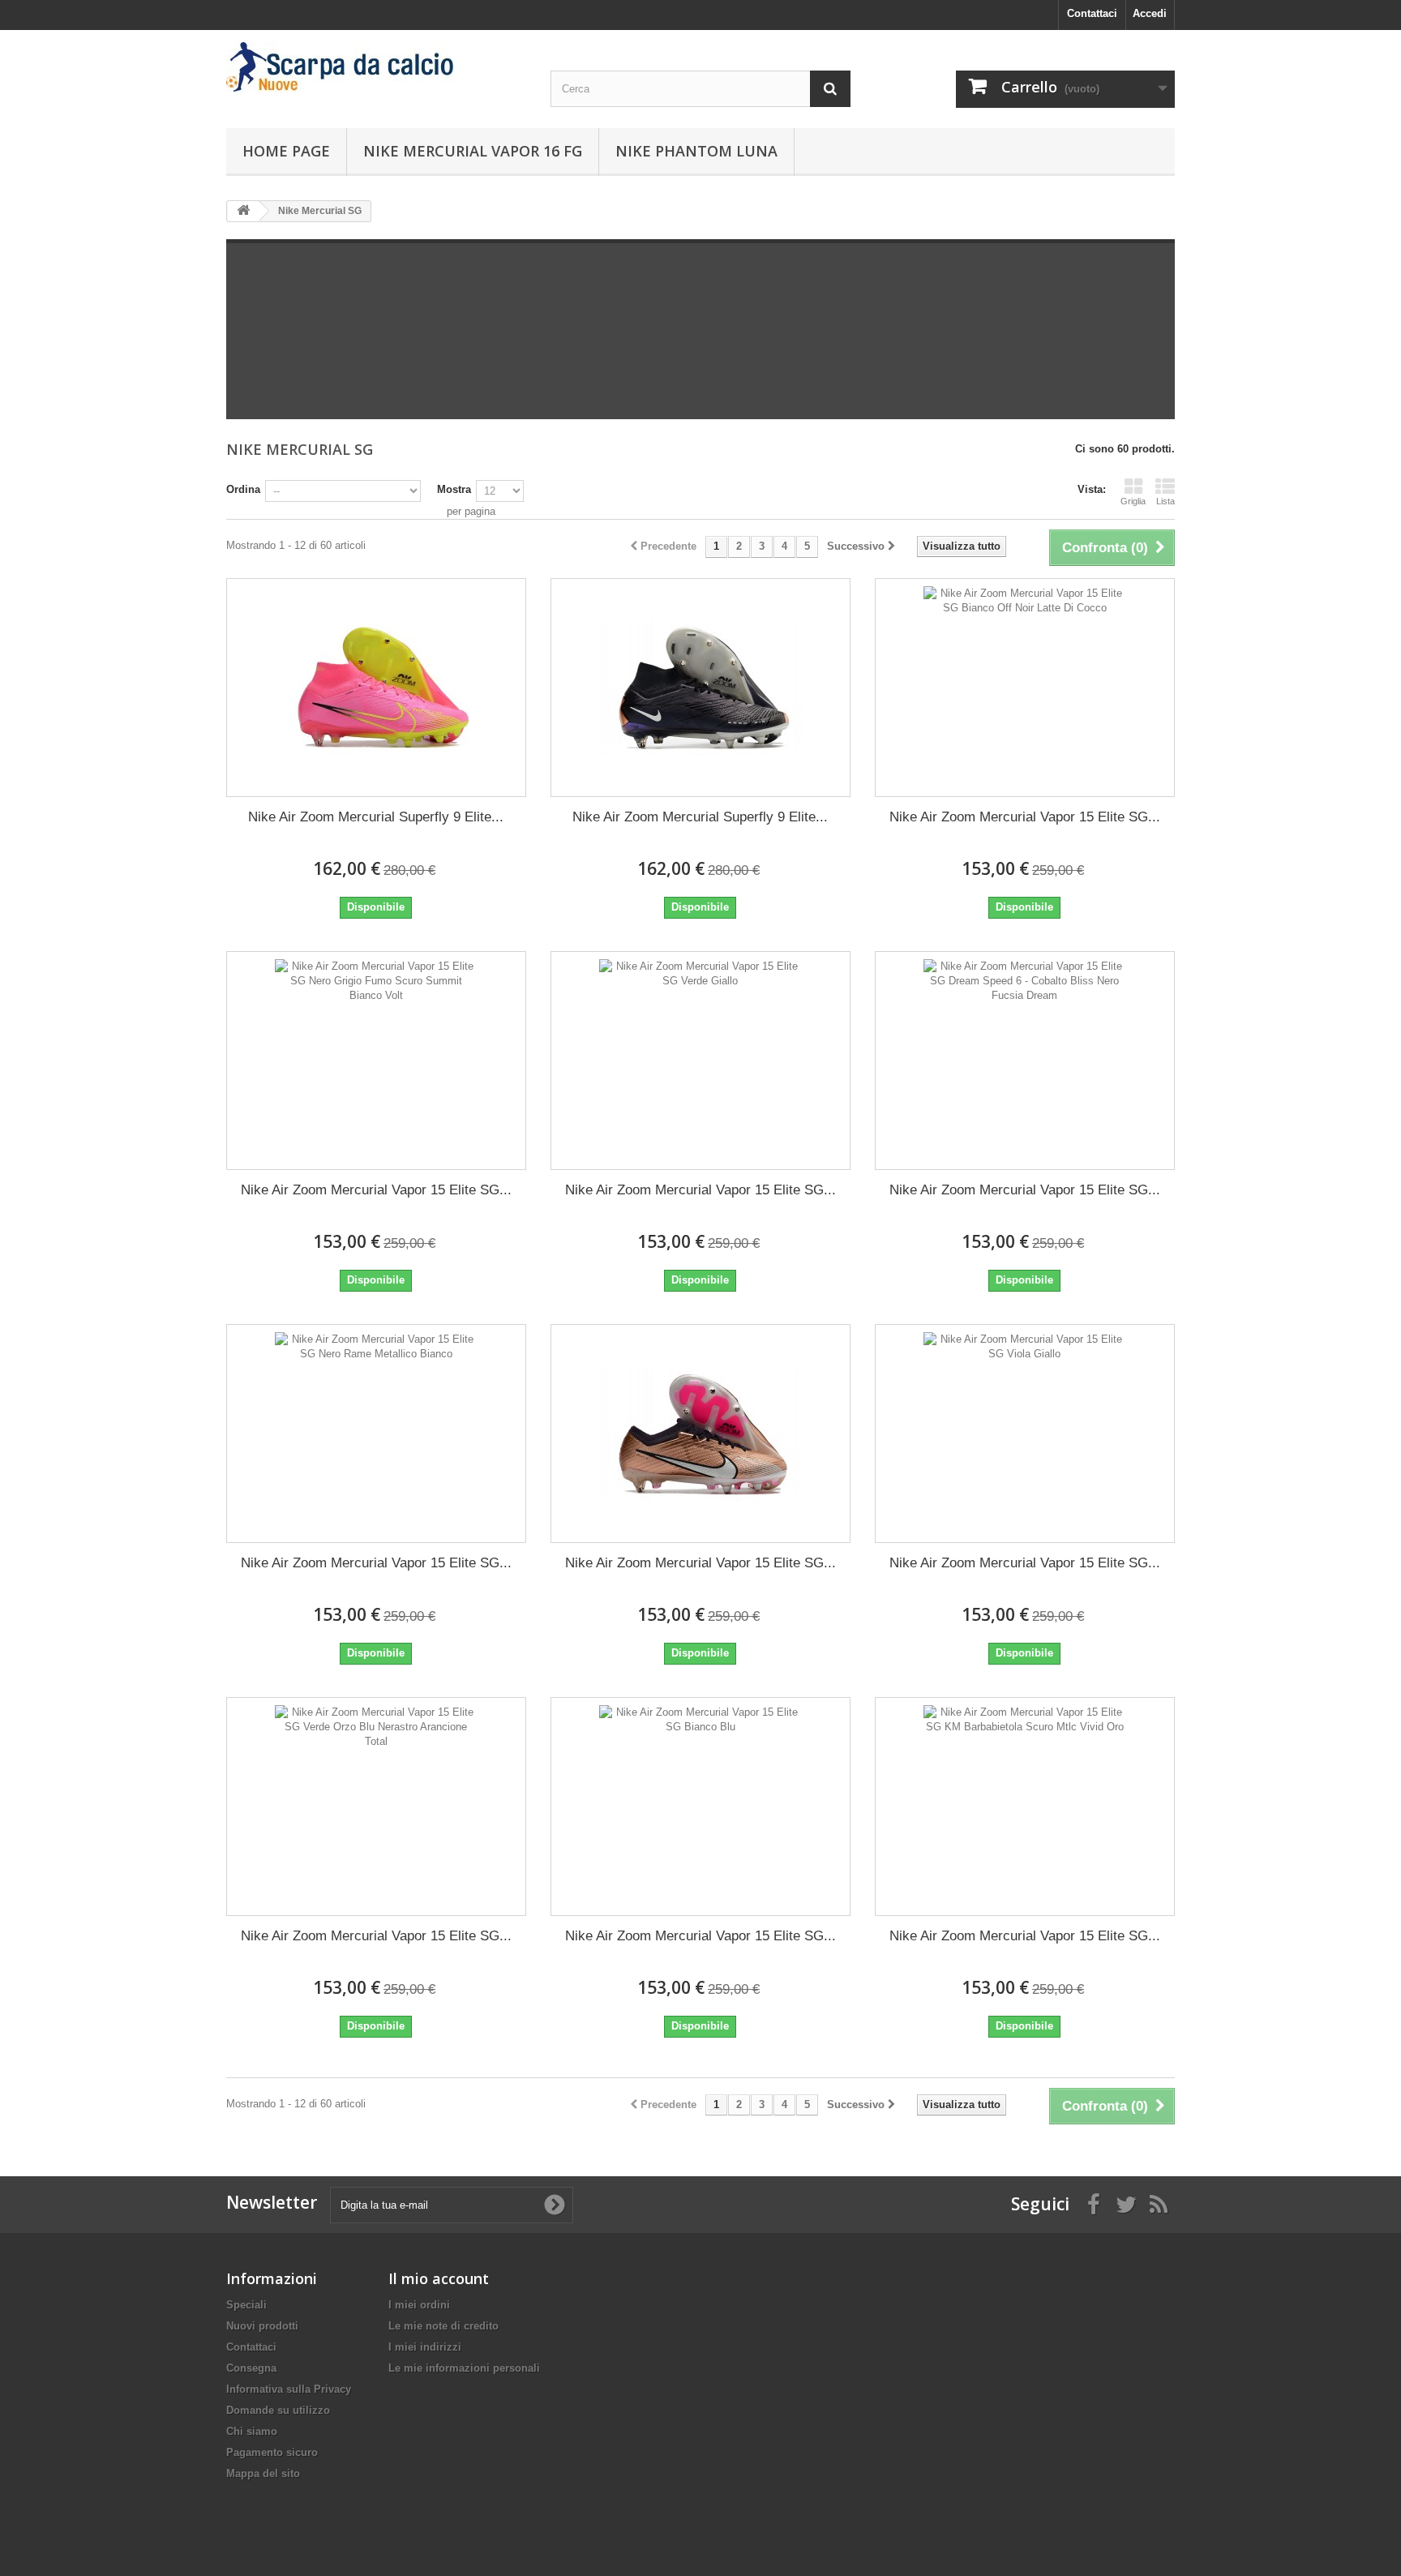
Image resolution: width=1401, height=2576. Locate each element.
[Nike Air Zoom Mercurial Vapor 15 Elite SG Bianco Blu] (700, 1807)
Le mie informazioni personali (464, 2368)
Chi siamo (252, 2431)
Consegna (251, 2368)
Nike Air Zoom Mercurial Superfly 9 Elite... (376, 817)
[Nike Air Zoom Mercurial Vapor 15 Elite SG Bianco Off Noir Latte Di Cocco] (1025, 688)
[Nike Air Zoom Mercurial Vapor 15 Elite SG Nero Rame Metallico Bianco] (376, 1434)
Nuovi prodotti (262, 2326)
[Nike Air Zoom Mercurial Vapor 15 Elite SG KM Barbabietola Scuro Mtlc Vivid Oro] (1025, 1807)
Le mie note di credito (443, 2326)
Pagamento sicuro (272, 2452)
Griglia (1133, 501)
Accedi (1150, 13)
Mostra (454, 489)
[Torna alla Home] (243, 211)
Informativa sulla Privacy (289, 2389)
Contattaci (1092, 13)
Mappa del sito (263, 2473)
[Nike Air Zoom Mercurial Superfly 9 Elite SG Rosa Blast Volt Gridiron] (376, 688)
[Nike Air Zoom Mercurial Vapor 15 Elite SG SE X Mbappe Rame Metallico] (700, 1434)
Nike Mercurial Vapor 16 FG (473, 151)
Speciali (246, 2305)
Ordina (243, 489)
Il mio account (439, 2278)
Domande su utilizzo (278, 2410)
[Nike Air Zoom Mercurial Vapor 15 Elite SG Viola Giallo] (1025, 1434)
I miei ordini (419, 2305)
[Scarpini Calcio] (376, 67)
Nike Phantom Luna (696, 151)
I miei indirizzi (425, 2347)
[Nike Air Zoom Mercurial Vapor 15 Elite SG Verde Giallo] (700, 1061)
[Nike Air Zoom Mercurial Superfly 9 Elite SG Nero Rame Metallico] (700, 688)
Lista (1165, 501)
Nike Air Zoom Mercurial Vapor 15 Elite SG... (1025, 817)
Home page (286, 151)
